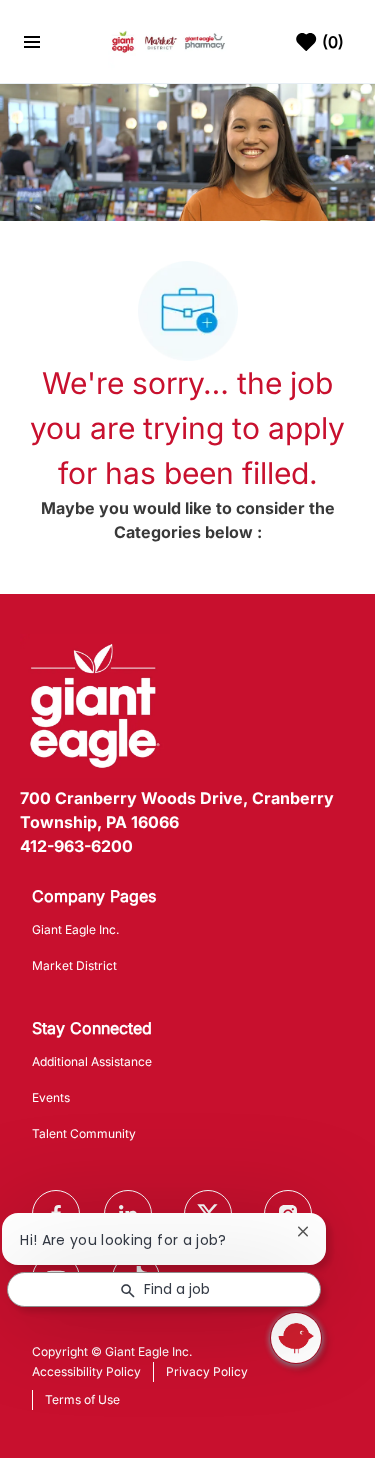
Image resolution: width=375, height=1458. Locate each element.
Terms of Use (82, 1399)
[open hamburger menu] (32, 42)
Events (51, 1097)
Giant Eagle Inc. (75, 929)
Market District (74, 965)
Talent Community (84, 1133)
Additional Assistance (92, 1061)
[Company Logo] (168, 40)
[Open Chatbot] (296, 1338)
